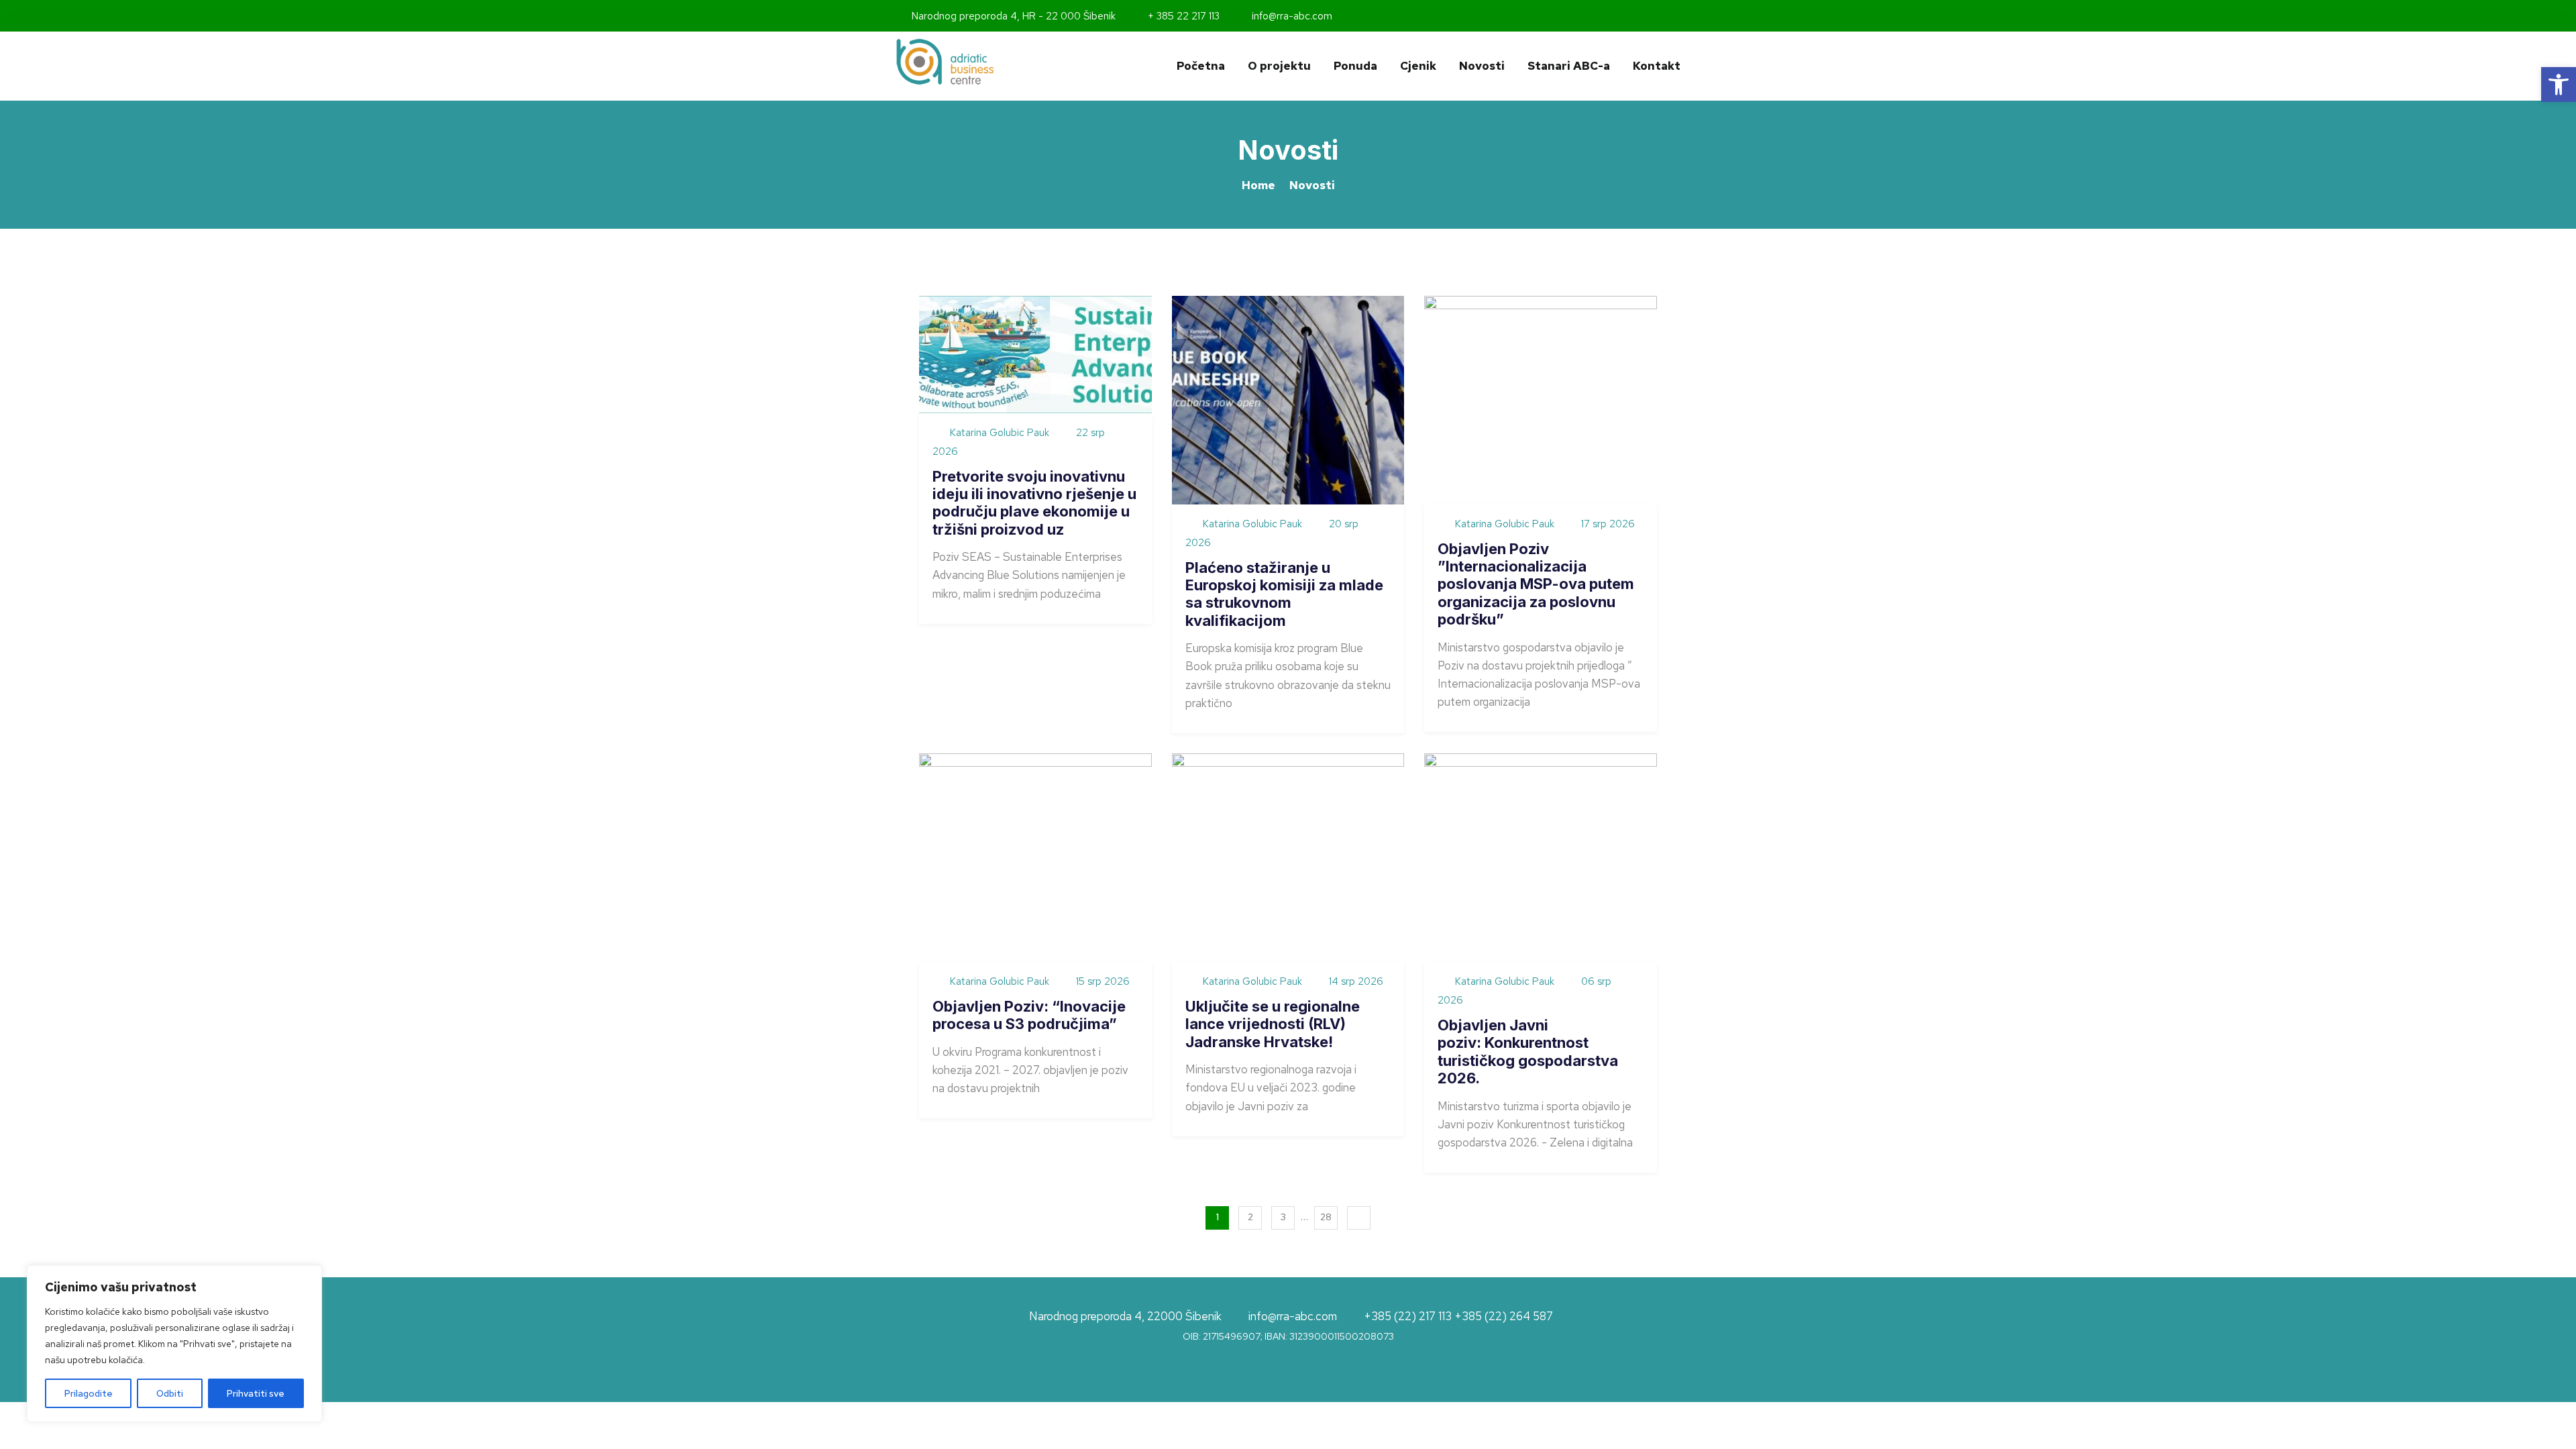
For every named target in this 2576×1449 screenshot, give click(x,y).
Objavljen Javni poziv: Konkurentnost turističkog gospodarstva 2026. (1528, 1052)
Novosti (1482, 66)
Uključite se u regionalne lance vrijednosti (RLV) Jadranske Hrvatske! (1273, 1024)
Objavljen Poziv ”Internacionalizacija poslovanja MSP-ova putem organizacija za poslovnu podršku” (1536, 584)
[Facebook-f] (1658, 16)
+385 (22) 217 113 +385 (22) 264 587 (1458, 1317)
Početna (1201, 66)
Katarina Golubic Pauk (1000, 433)
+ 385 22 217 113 (1182, 16)
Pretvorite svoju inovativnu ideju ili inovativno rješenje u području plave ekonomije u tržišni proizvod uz (1034, 503)
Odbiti (170, 1393)
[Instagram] (1676, 16)
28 (1326, 1217)
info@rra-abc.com (1291, 16)
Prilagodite (89, 1393)
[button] (2559, 85)
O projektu (1279, 66)
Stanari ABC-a (1569, 66)
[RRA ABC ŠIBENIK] (986, 62)
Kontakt (1657, 66)
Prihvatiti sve (256, 1393)
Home (1258, 185)
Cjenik (1418, 66)
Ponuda (1355, 66)
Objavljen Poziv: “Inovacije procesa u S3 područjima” (1029, 1015)
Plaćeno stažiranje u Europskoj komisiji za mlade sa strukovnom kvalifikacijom (1284, 594)
